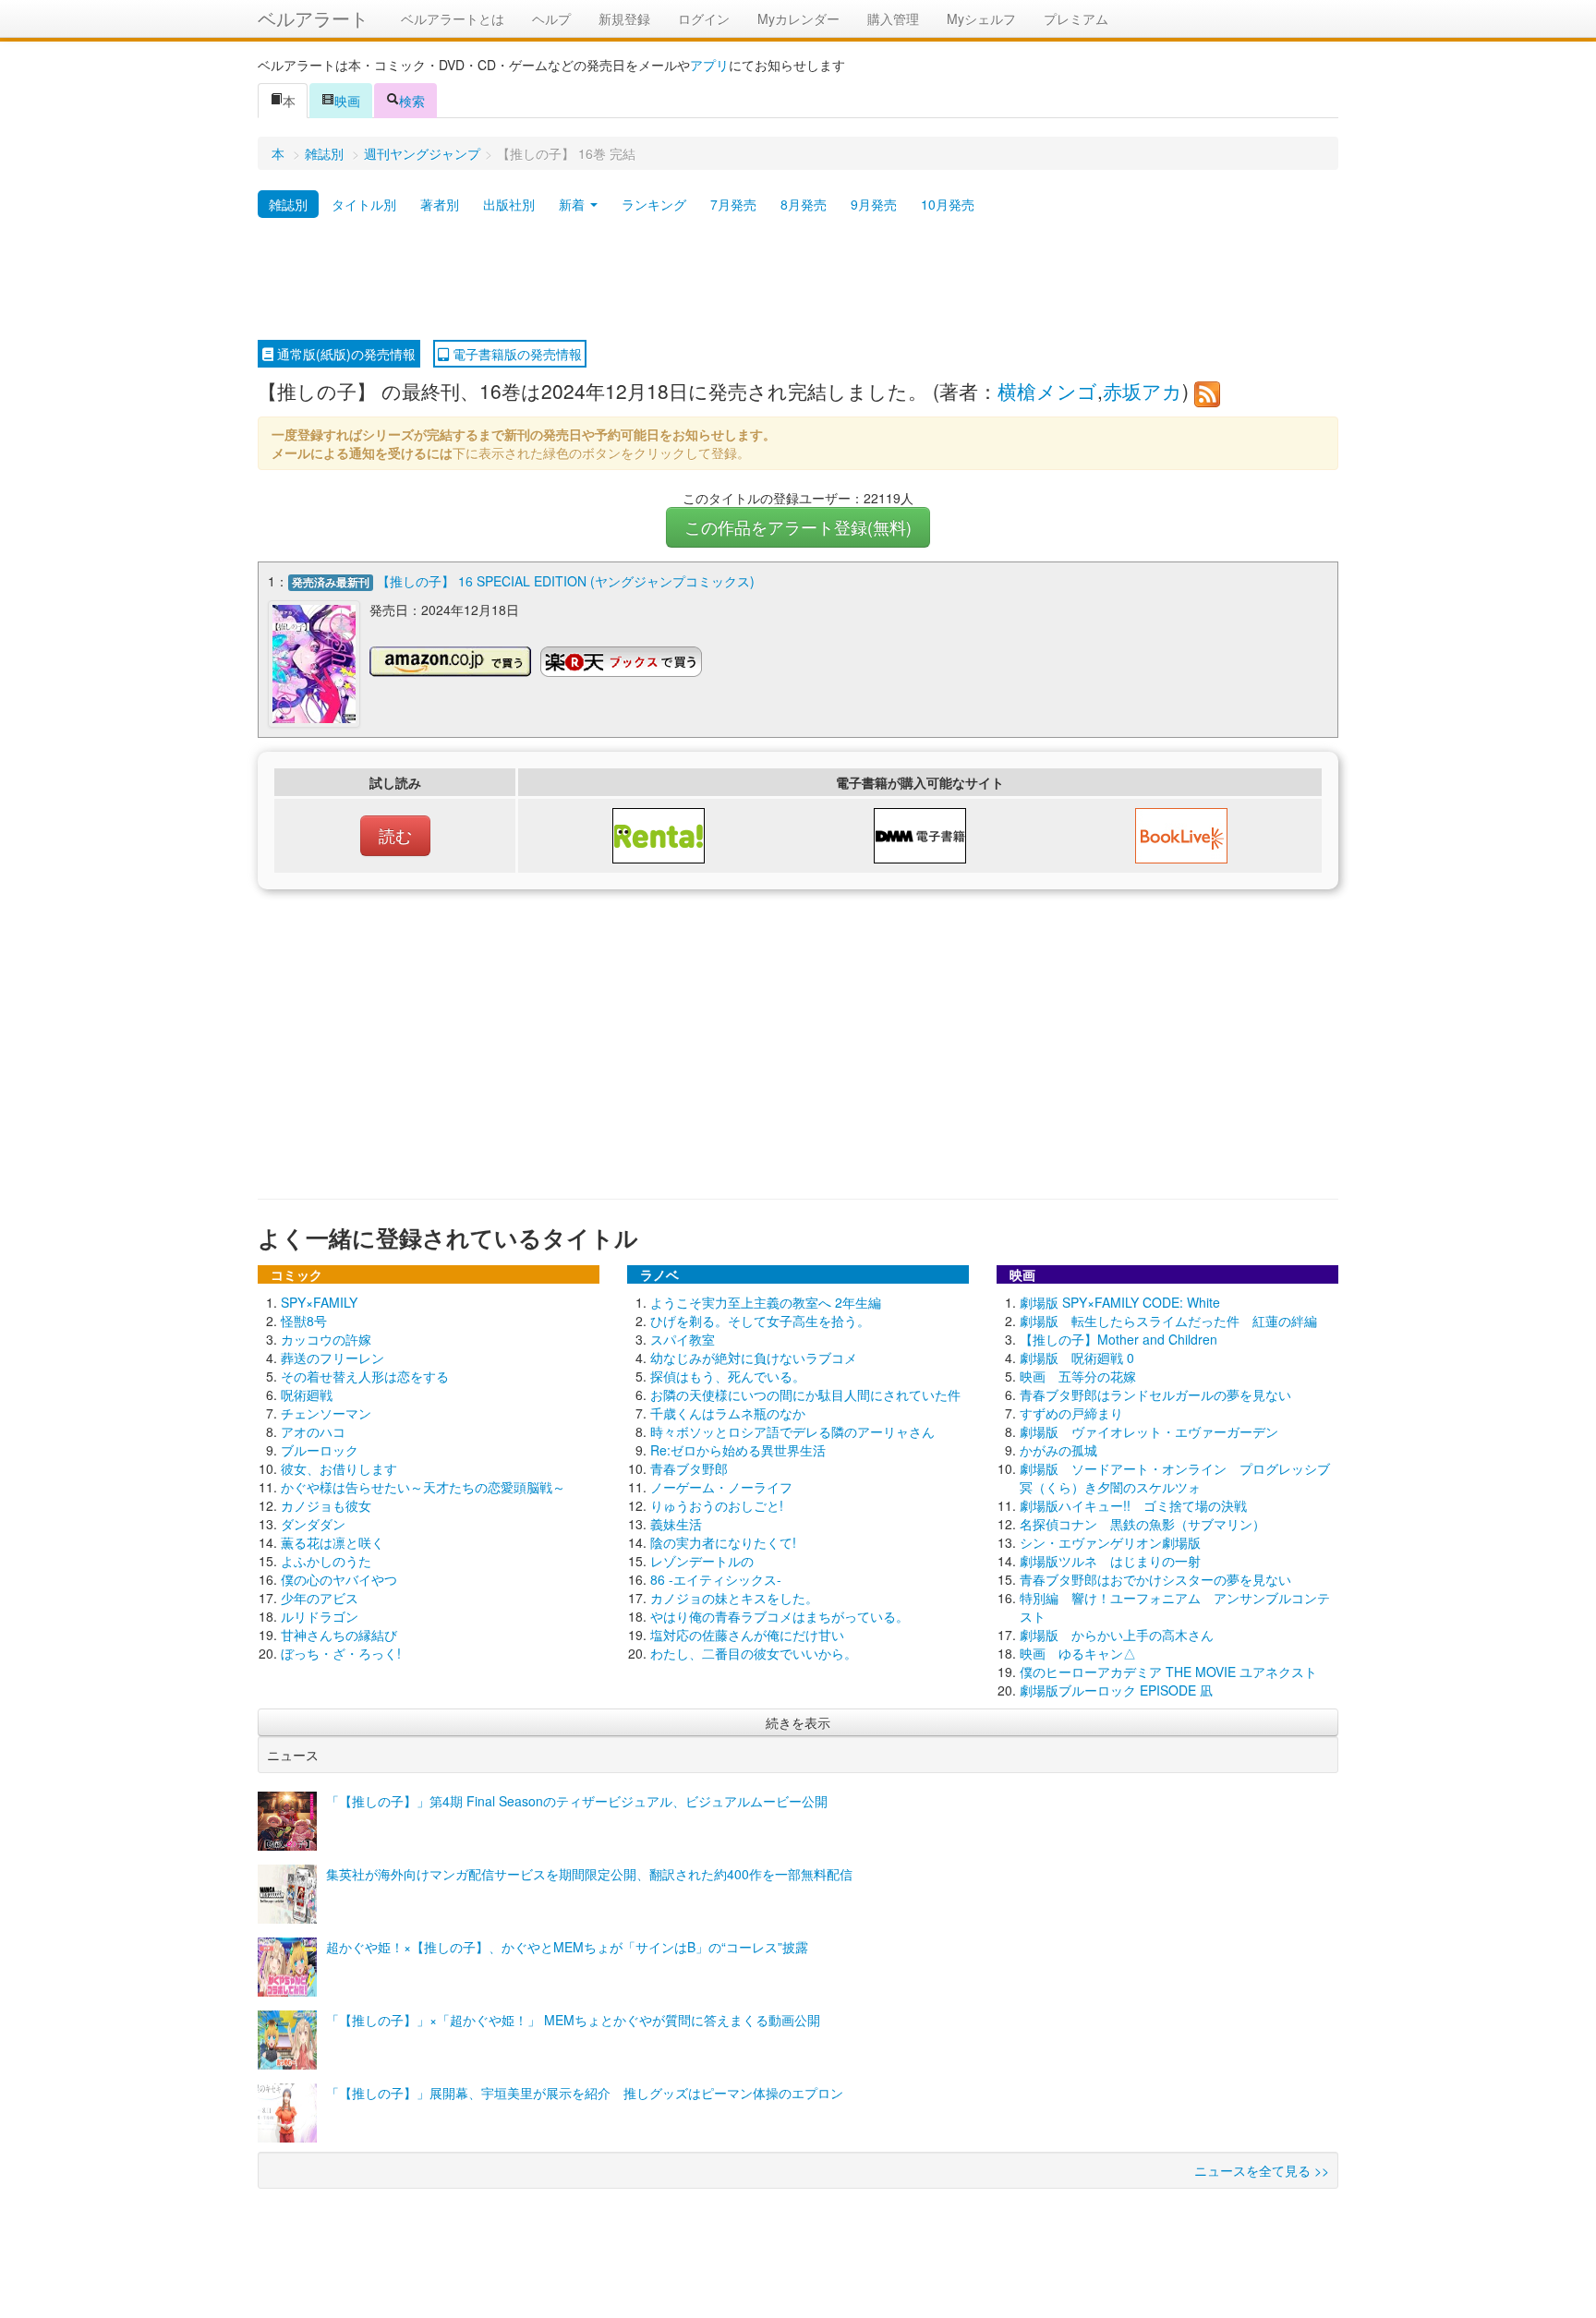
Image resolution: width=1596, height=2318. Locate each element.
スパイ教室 (683, 1339)
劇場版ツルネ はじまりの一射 (1110, 1561)
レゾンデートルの (702, 1561)
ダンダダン (313, 1524)
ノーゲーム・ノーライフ (721, 1487)
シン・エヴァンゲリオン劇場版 (1110, 1542)
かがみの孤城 (1058, 1450)
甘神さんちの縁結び (339, 1635)
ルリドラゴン (320, 1616)
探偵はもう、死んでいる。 (728, 1376)
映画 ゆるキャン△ (1078, 1653)
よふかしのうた (326, 1561)
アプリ (709, 65)
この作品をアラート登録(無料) (798, 527)
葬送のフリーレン (332, 1358)
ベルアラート (313, 18)
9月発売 (874, 204)
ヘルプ (551, 18)
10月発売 (948, 204)
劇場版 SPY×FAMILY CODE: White (1120, 1302)
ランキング (654, 204)
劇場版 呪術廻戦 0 (1077, 1358)
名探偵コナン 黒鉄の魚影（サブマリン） (1143, 1524)
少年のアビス (320, 1598)
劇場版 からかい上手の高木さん (1117, 1635)
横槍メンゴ (1047, 391)
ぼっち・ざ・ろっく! (341, 1653)
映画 (347, 101)
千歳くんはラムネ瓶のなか (728, 1413)
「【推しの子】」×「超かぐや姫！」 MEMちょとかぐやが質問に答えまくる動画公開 (573, 2020)
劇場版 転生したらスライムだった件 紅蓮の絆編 (1168, 1321)
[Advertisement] (798, 280)
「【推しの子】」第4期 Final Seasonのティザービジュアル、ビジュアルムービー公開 (577, 1801)
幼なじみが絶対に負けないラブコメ (754, 1358)
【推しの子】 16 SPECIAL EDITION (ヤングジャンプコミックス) (566, 581)
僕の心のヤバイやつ (339, 1579)
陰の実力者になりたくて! (723, 1542)
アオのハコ (313, 1431)
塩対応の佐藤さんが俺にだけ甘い (747, 1635)
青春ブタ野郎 (689, 1468)
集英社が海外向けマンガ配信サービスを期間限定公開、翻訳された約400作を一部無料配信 (589, 1874)
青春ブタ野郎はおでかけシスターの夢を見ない (1155, 1579)
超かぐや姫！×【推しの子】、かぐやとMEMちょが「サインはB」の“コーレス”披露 (567, 1947)
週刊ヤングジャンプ (422, 153)
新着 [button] (574, 204)
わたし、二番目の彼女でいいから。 (754, 1653)
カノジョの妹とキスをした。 (734, 1598)
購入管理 (893, 18)
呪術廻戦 (307, 1394)
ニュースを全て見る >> (1262, 2170)
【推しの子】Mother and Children (1118, 1339)
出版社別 (509, 204)
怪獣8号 (304, 1321)
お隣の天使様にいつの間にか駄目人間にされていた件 (805, 1394)
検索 (412, 101)
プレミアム (1076, 18)
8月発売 (804, 204)
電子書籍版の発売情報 (515, 354)
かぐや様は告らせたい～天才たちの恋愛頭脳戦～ (423, 1487)
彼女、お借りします (339, 1468)
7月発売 (733, 204)
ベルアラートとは (453, 18)
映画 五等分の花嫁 (1078, 1376)
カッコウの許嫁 (326, 1339)
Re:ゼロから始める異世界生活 (738, 1450)
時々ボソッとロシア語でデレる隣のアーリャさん (792, 1431)
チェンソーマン (326, 1413)
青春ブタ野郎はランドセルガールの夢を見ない (1155, 1394)
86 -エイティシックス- (716, 1579)
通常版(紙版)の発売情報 (345, 354)
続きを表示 (798, 1722)
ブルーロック (320, 1450)
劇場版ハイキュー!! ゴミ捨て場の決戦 (1133, 1505)
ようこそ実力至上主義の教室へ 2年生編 (766, 1302)
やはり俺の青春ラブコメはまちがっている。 (780, 1616)
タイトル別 (364, 204)
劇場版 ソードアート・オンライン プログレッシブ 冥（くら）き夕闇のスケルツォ (1181, 1478)
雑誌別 (324, 153)
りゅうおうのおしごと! (717, 1505)
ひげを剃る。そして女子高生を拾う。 (760, 1321)
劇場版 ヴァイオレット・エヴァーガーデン (1149, 1431)
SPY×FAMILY (319, 1302)
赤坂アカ (1143, 391)
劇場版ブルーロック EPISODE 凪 (1116, 1690)
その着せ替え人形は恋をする (365, 1376)
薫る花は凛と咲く (332, 1542)
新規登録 (624, 18)
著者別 (440, 204)
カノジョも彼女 (326, 1505)
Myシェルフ (981, 18)
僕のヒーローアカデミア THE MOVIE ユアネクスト (1168, 1672)
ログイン (704, 18)
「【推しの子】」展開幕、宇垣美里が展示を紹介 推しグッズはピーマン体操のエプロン (585, 2093)
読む (395, 835)
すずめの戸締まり (1071, 1413)
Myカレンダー (798, 18)
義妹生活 (676, 1524)
